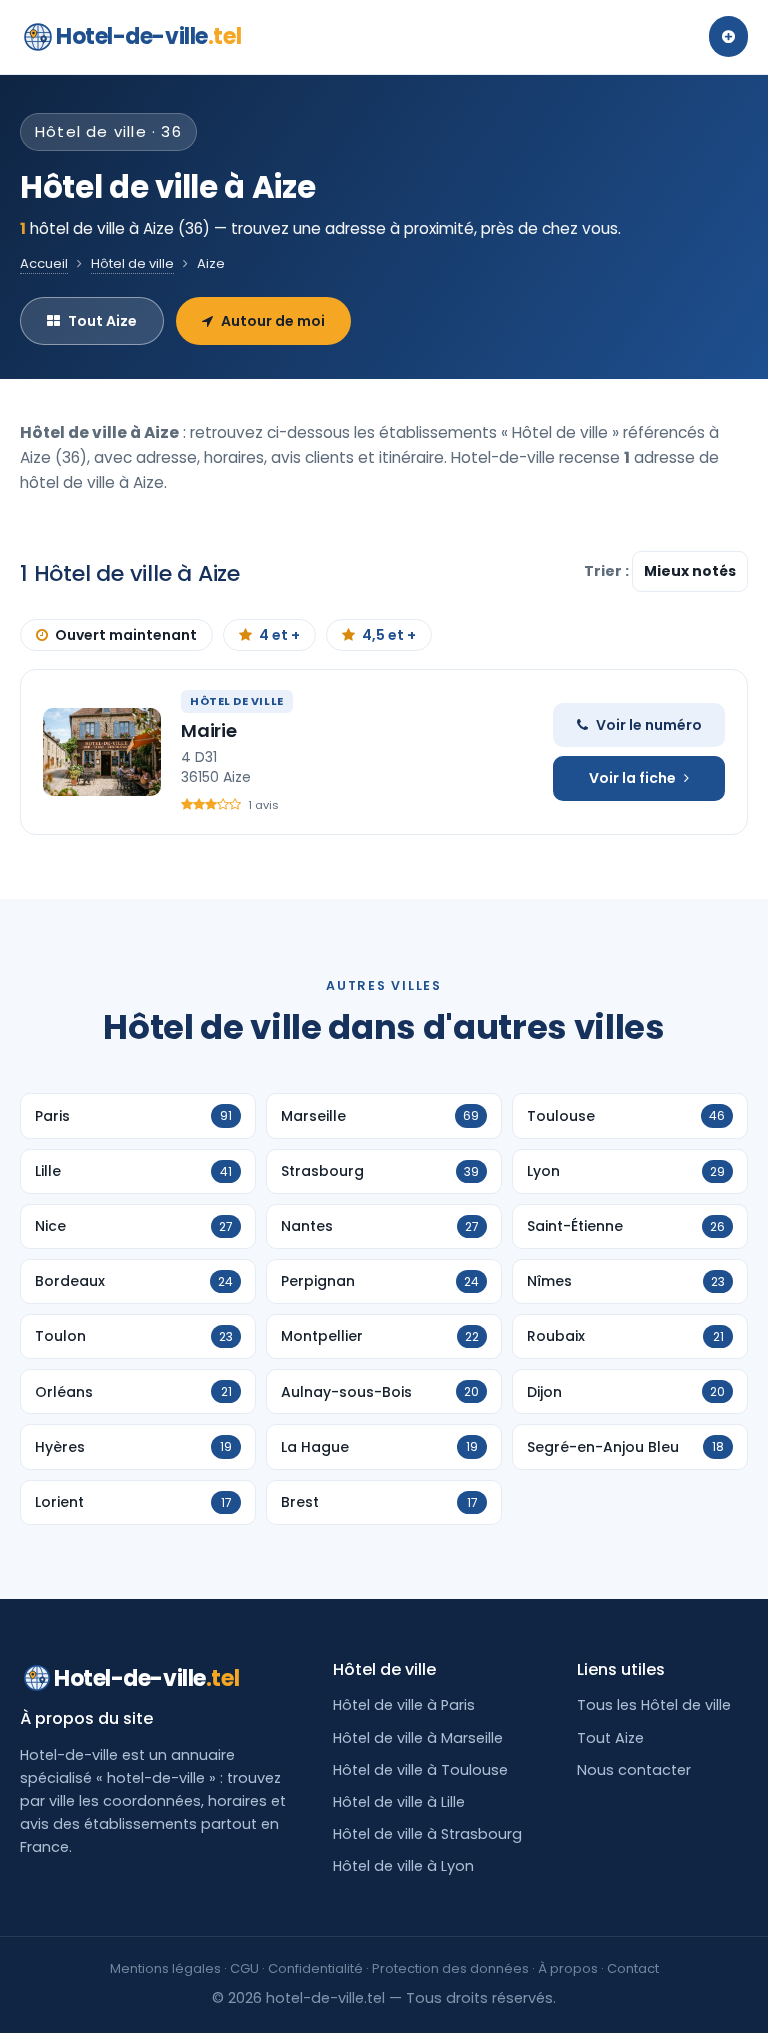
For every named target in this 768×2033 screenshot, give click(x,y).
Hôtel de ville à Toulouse (420, 1770)
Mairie (209, 730)
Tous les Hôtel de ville (654, 1705)
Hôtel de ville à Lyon (403, 1866)
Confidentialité (315, 1968)
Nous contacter (634, 1770)
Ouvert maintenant (126, 635)
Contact (633, 1968)
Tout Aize (102, 321)
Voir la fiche (632, 778)
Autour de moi (273, 321)
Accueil (44, 263)
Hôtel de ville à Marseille (418, 1738)
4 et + (279, 635)
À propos (568, 1968)
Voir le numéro (649, 725)
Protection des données (450, 1968)
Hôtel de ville (132, 263)
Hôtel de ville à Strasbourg (427, 1834)
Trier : (608, 571)
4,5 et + (389, 635)
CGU (244, 1968)
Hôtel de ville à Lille (399, 1802)
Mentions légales (165, 1968)
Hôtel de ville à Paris (404, 1705)
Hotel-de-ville (148, 36)
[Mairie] (102, 752)
